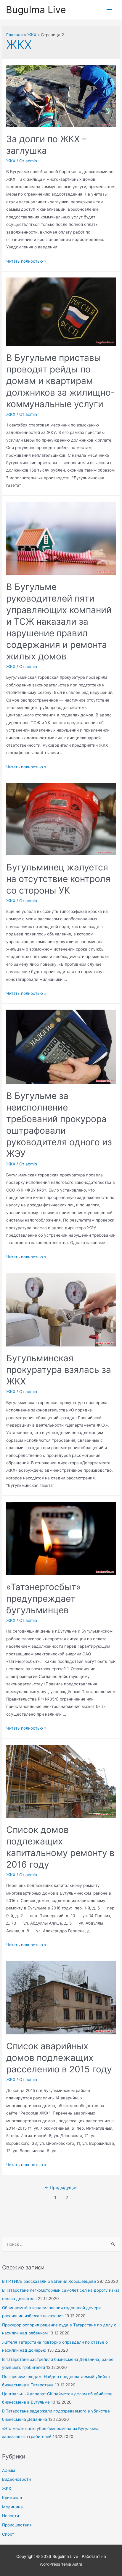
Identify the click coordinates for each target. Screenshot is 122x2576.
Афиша (9, 2470)
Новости (11, 2516)
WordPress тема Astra (61, 2564)
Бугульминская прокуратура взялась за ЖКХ (59, 1370)
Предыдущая (61, 2188)
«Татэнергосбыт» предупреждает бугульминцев (44, 1598)
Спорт (8, 2534)
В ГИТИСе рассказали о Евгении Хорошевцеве (49, 2281)
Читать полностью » (26, 261)
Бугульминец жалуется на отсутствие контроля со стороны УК (58, 879)
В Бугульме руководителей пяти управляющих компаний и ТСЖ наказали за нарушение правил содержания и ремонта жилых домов (59, 621)
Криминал (12, 2498)
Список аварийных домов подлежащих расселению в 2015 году (59, 2058)
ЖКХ (7, 2488)
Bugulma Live (36, 10)
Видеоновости (16, 2479)
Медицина (12, 2507)
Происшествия (17, 2525)
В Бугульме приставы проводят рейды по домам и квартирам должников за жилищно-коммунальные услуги (61, 381)
